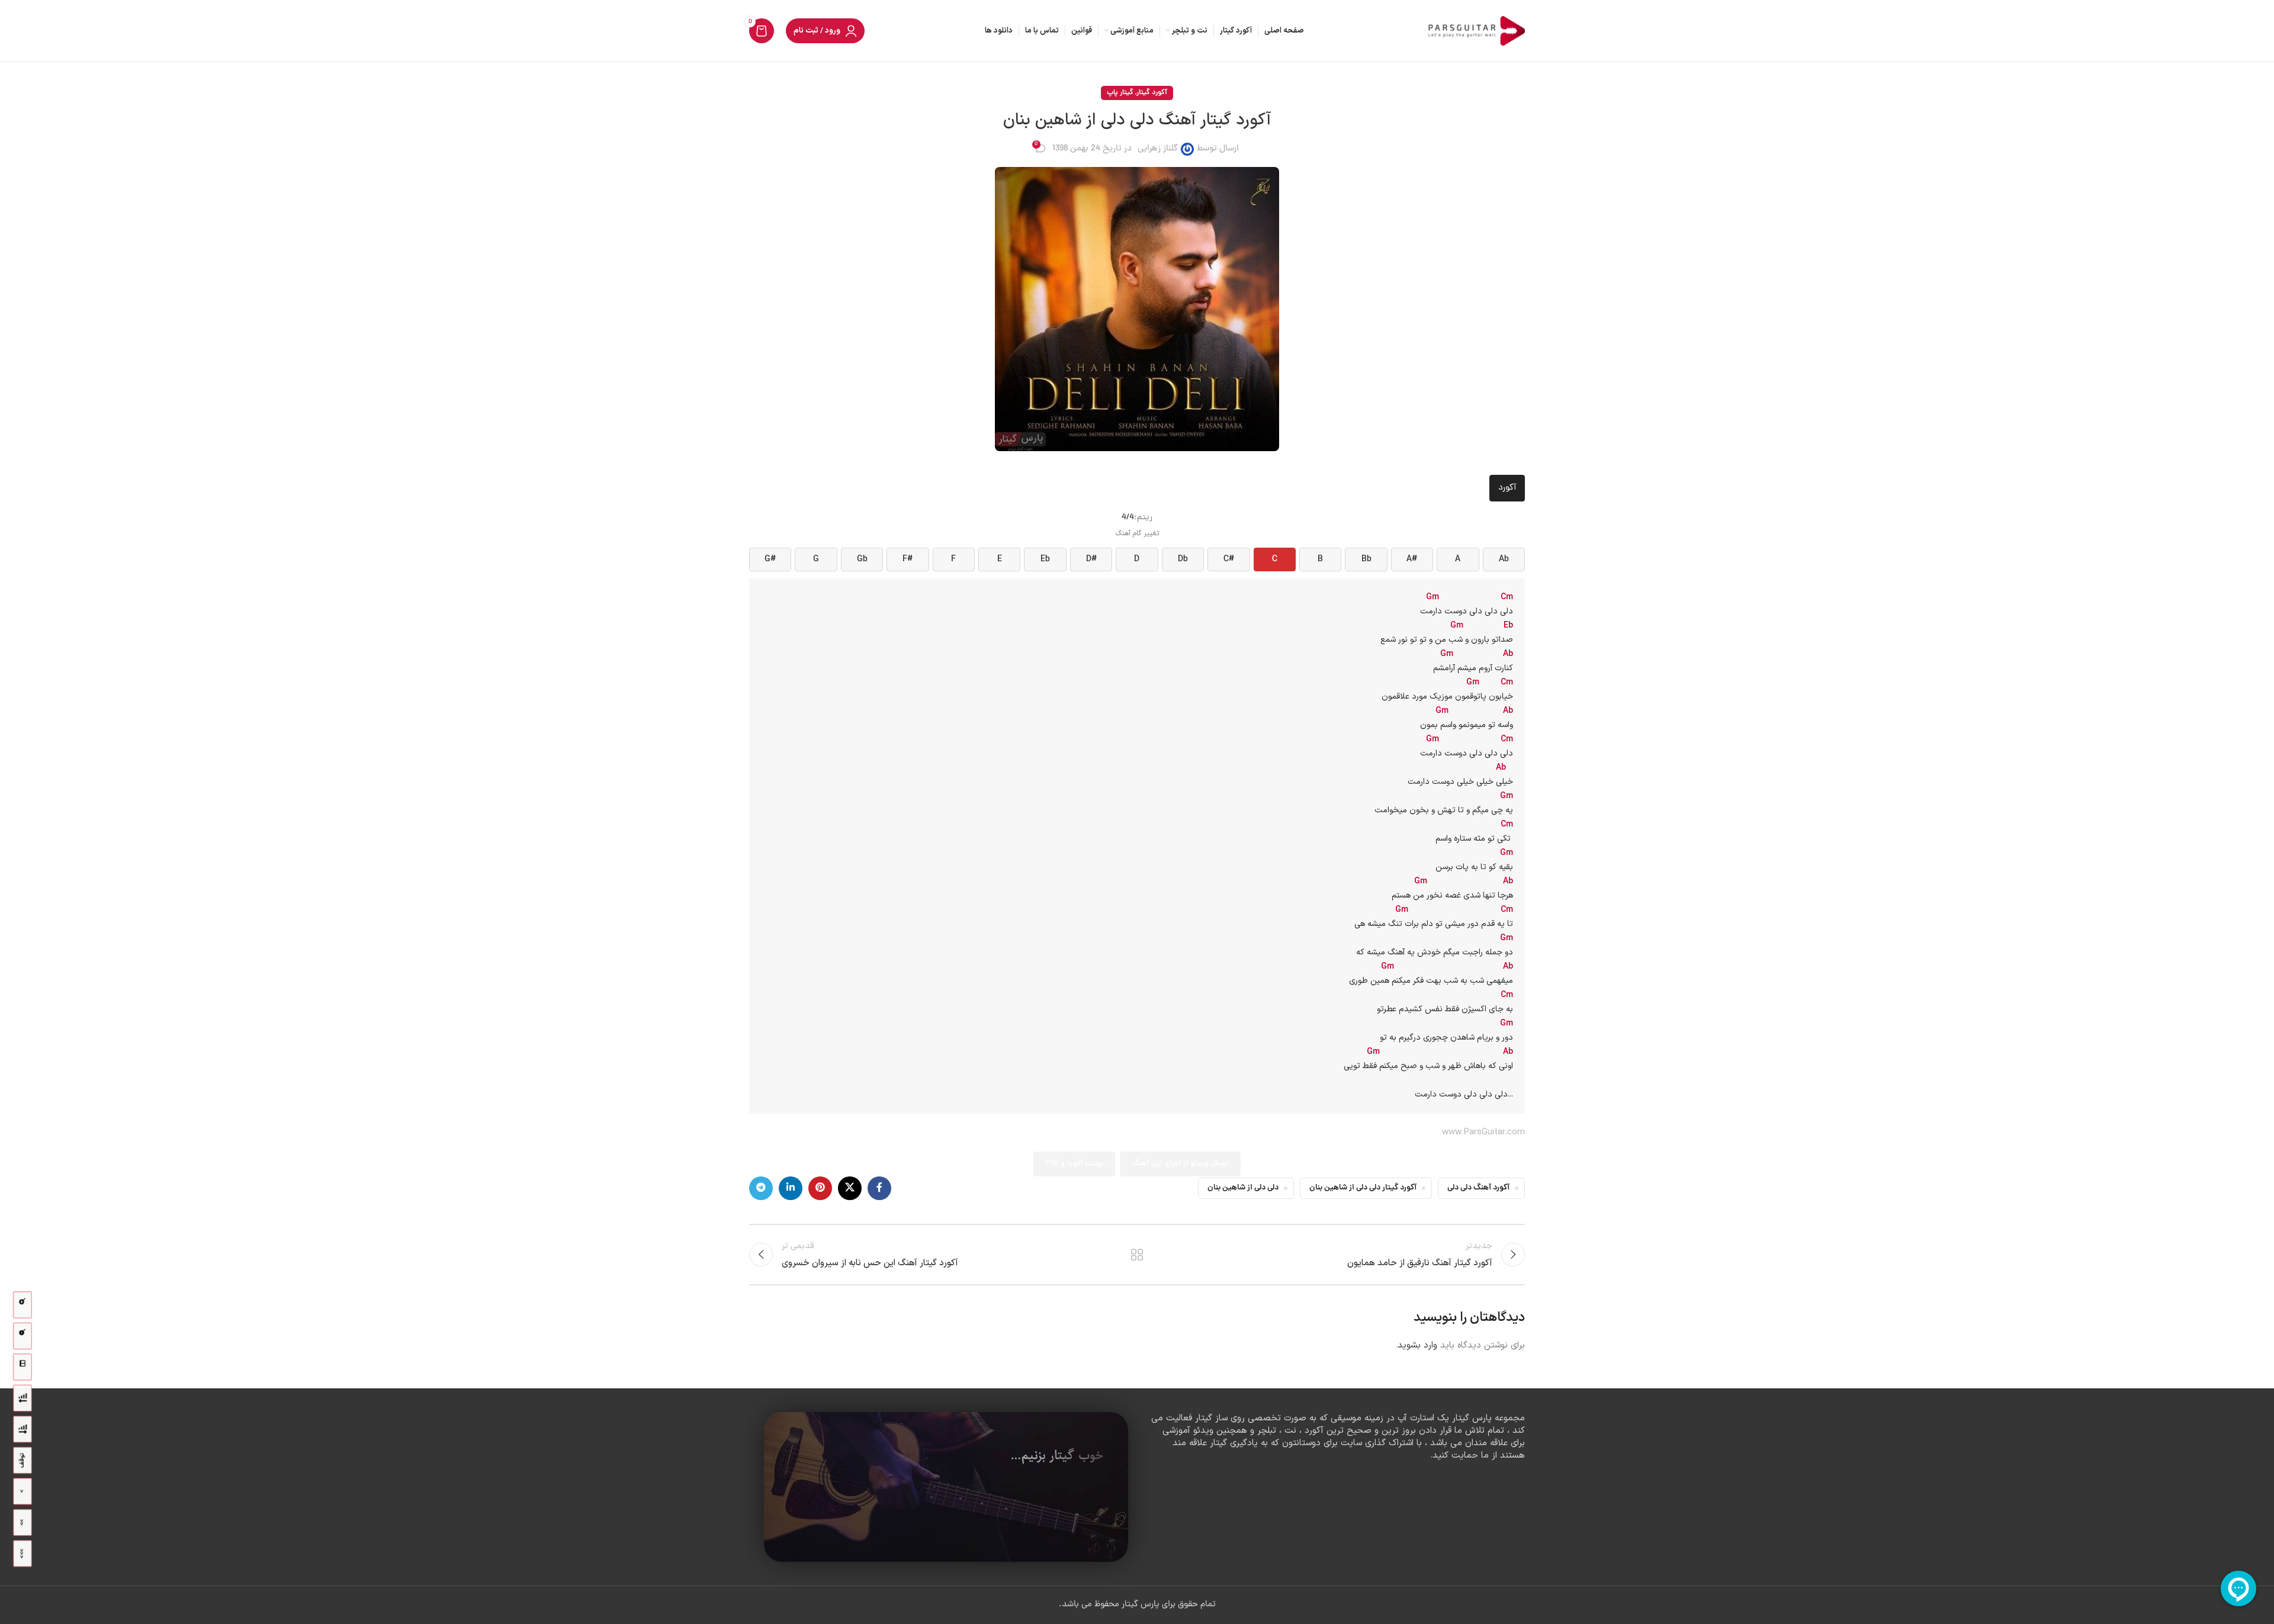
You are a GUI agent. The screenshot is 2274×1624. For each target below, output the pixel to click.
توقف (22, 1461)
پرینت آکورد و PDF (1074, 1164)
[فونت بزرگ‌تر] (23, 1305)
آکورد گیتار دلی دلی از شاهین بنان (1363, 1188)
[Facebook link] (879, 1188)
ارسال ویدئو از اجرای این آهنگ (1180, 1164)
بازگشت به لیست (1137, 1255)
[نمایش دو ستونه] (23, 1367)
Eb (1045, 559)
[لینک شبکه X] (850, 1188)
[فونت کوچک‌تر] (23, 1336)
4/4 (1128, 518)
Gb (862, 559)
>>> (22, 1554)
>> (22, 1522)
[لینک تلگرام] (761, 1188)
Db (1183, 559)
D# (1091, 559)
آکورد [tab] (1507, 488)
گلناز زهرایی (1158, 149)
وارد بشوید (1417, 1345)
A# (1412, 559)
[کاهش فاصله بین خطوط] (23, 1398)
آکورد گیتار (1152, 93)
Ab (1504, 559)
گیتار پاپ (1120, 93)
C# (1229, 559)
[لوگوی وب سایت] (1475, 32)
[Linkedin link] (791, 1188)
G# (770, 559)
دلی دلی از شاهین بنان (1243, 1188)
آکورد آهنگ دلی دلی (1478, 1188)
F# (908, 559)
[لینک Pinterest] (820, 1188)
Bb (1366, 559)
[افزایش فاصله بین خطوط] (23, 1430)
